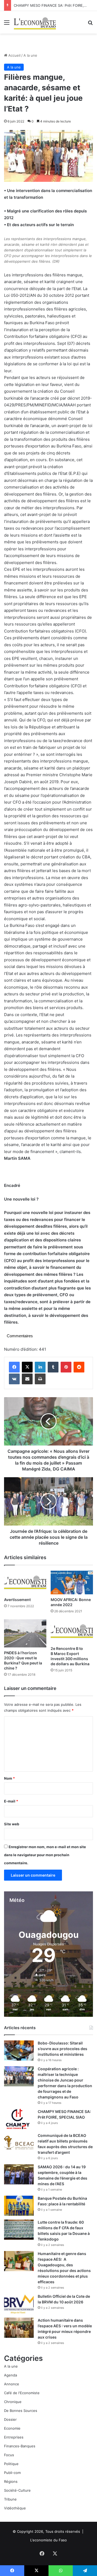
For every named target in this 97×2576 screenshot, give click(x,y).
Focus (9, 2455)
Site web (12, 1824)
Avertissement (17, 1600)
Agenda (11, 2375)
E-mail (11, 1801)
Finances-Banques (20, 2446)
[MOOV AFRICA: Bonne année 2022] (72, 1583)
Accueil (14, 55)
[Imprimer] (40, 1379)
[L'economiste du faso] (35, 22)
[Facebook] (14, 1367)
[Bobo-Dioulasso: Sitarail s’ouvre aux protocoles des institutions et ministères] (19, 2051)
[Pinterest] (66, 1367)
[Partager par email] (27, 1379)
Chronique (13, 2402)
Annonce (12, 2384)
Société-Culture (17, 2490)
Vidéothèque (15, 2508)
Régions (11, 2481)
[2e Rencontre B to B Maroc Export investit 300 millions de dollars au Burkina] (72, 1631)
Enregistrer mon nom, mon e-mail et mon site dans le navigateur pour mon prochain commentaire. (45, 1855)
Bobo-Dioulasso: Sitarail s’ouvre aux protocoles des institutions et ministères (63, 2049)
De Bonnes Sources (21, 2411)
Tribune (10, 2499)
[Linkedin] (40, 1367)
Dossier (10, 2419)
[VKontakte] (14, 1379)
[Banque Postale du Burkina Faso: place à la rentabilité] (19, 2206)
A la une (30, 55)
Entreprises (14, 2437)
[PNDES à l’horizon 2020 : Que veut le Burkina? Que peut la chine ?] (25, 1633)
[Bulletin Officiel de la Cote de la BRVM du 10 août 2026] (19, 2304)
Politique (11, 2464)
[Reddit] (79, 1367)
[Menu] (7, 24)
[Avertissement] (25, 1583)
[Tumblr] (53, 1367)
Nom (9, 1778)
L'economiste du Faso (48, 2540)
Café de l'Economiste (22, 2393)
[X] (27, 1367)
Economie (12, 2428)
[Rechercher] (90, 24)
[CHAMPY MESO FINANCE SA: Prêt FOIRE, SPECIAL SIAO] (19, 2119)
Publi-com (12, 2473)
